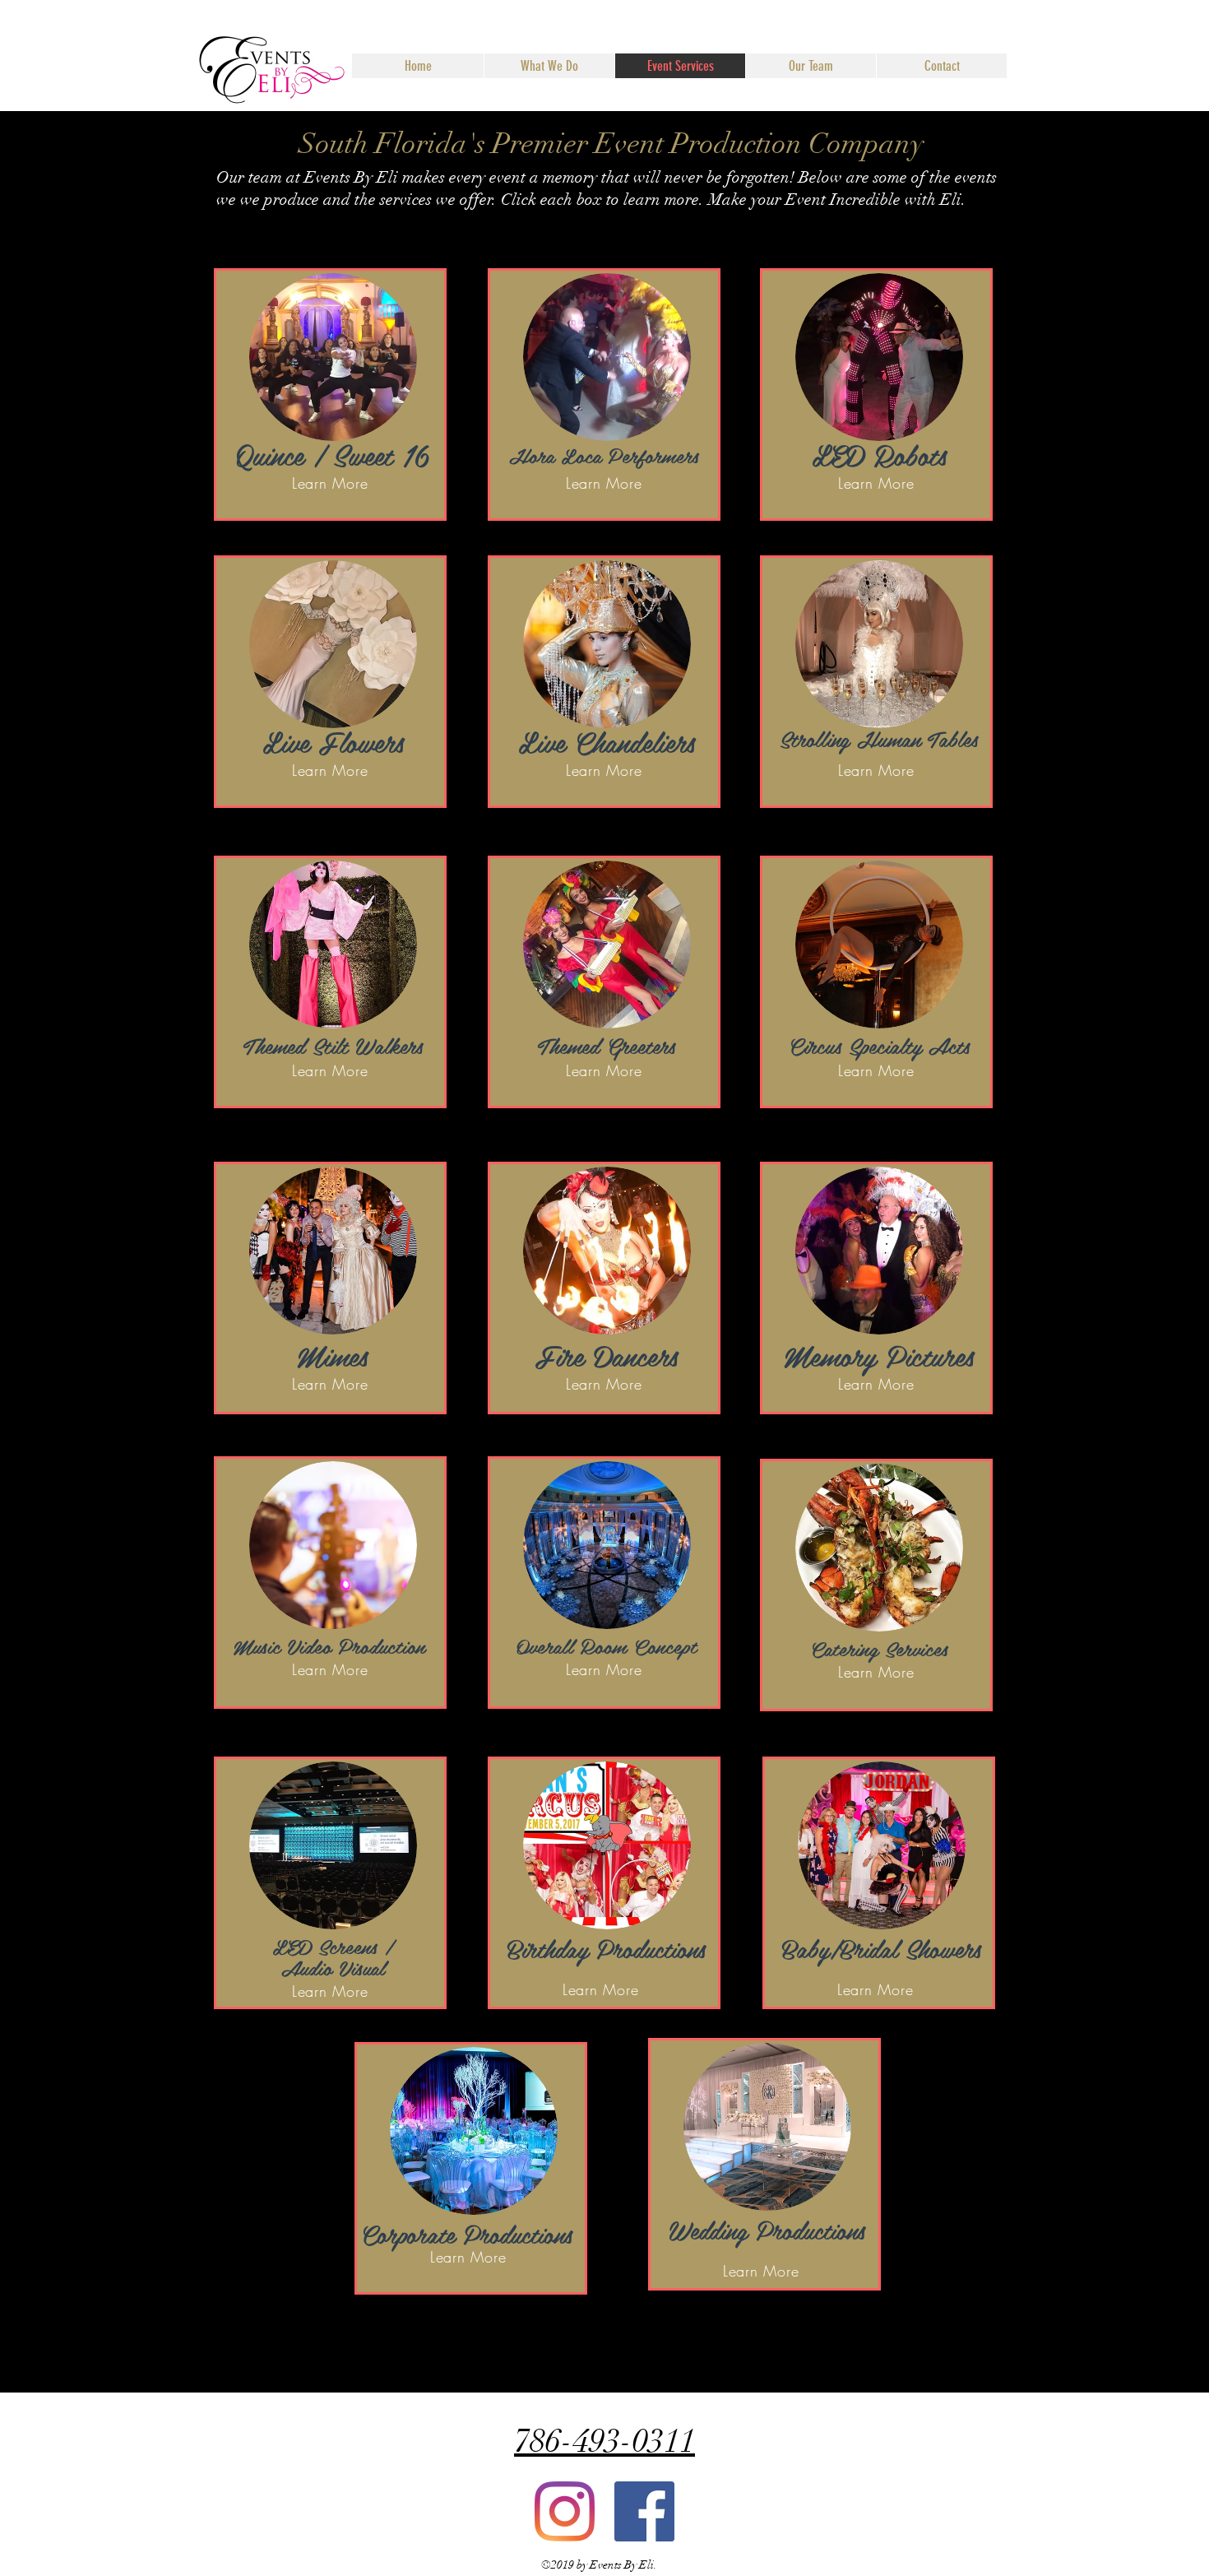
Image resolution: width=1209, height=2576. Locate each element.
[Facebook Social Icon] (644, 2511)
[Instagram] (565, 2511)
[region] (330, 395)
